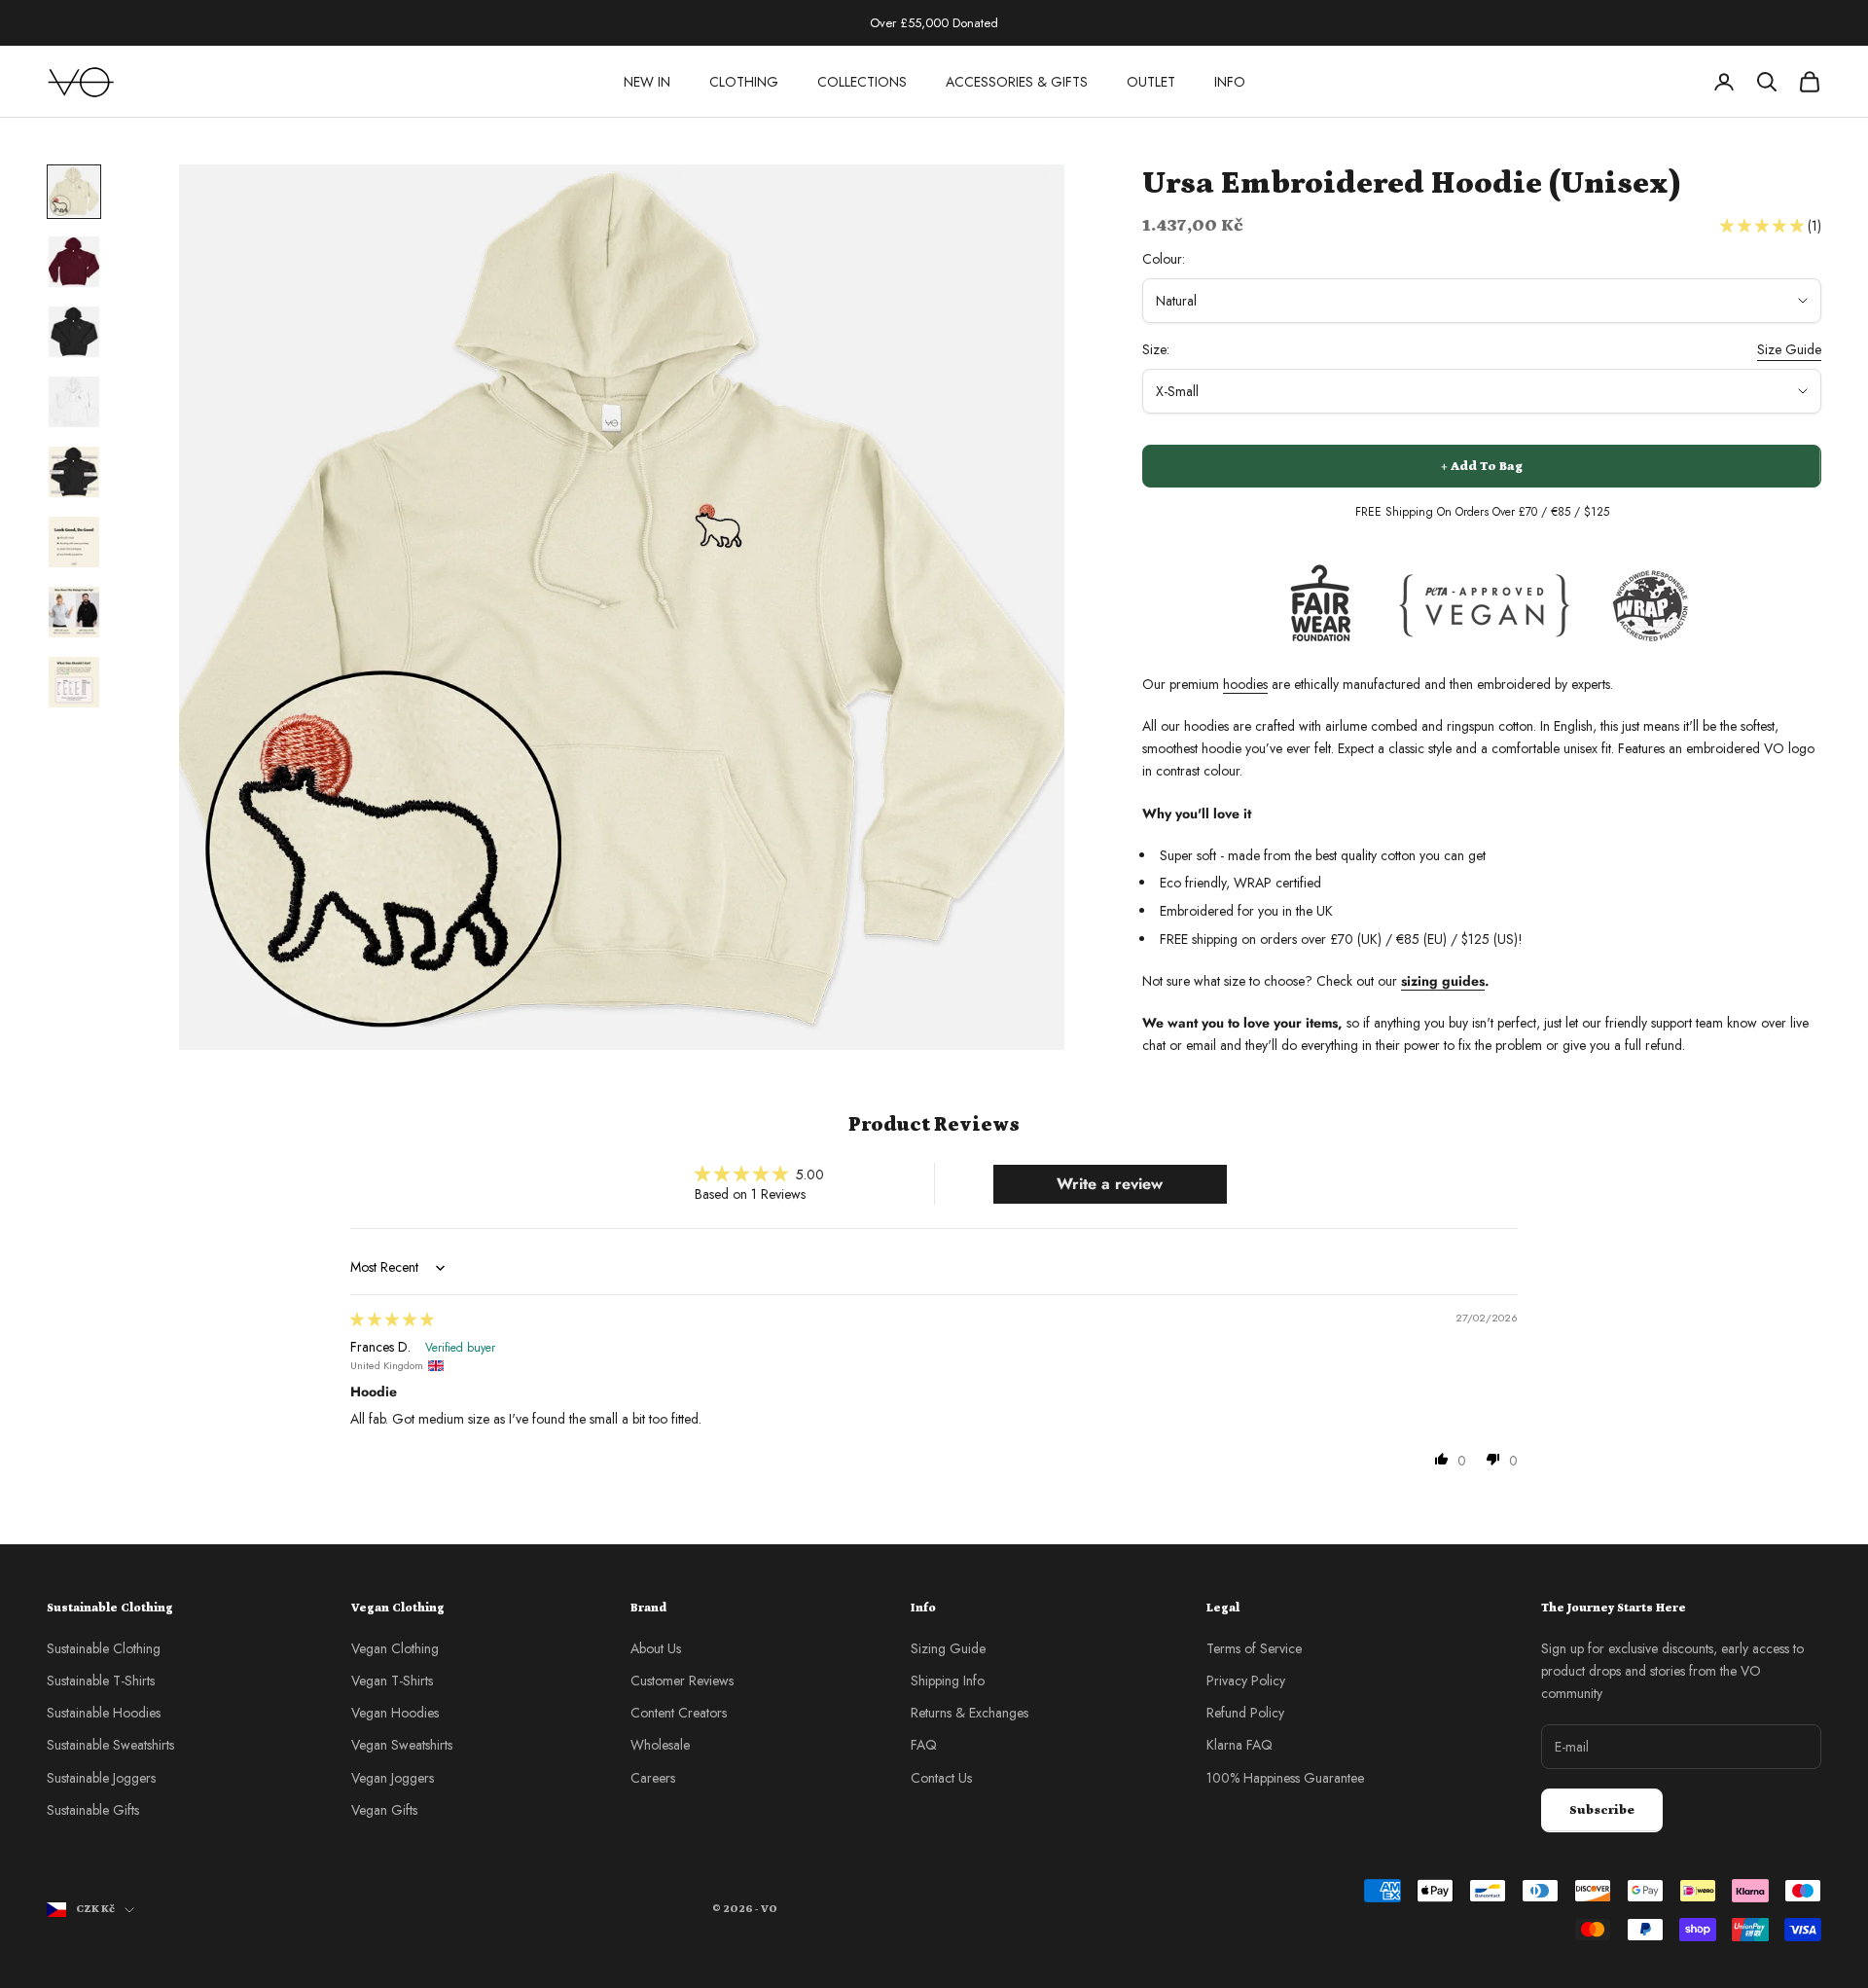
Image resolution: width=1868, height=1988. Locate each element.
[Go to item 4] (74, 402)
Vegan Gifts (384, 1810)
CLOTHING (744, 82)
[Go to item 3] (74, 332)
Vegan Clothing (395, 1648)
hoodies (1245, 684)
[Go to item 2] (74, 262)
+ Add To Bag (1482, 467)
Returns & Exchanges (970, 1713)
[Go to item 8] (74, 682)
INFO (1230, 82)
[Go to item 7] (74, 612)
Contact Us (941, 1778)
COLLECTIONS (862, 82)
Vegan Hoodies (395, 1713)
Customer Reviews (682, 1681)
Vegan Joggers (393, 1778)
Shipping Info (948, 1681)
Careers (653, 1778)
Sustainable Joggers (101, 1778)
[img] (392, 1319)
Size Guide (1789, 349)
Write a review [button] (1110, 1184)
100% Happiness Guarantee (1285, 1778)
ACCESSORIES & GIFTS (1017, 82)
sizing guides (1443, 981)
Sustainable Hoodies (104, 1713)
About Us (656, 1648)
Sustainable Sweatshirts (110, 1745)
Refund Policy (1245, 1713)
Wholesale (660, 1745)
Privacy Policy (1246, 1681)
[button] (1764, 226)
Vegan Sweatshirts (402, 1745)
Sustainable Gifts (93, 1810)
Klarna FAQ (1239, 1745)
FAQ (924, 1745)
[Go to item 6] (74, 542)
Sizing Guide (948, 1648)
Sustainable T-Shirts (101, 1681)
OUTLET (1151, 82)
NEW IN (647, 82)
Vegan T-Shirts (392, 1681)
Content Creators (679, 1713)
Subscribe (1602, 1810)
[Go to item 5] (74, 472)
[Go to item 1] (74, 192)
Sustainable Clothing (104, 1648)
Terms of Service (1254, 1648)
